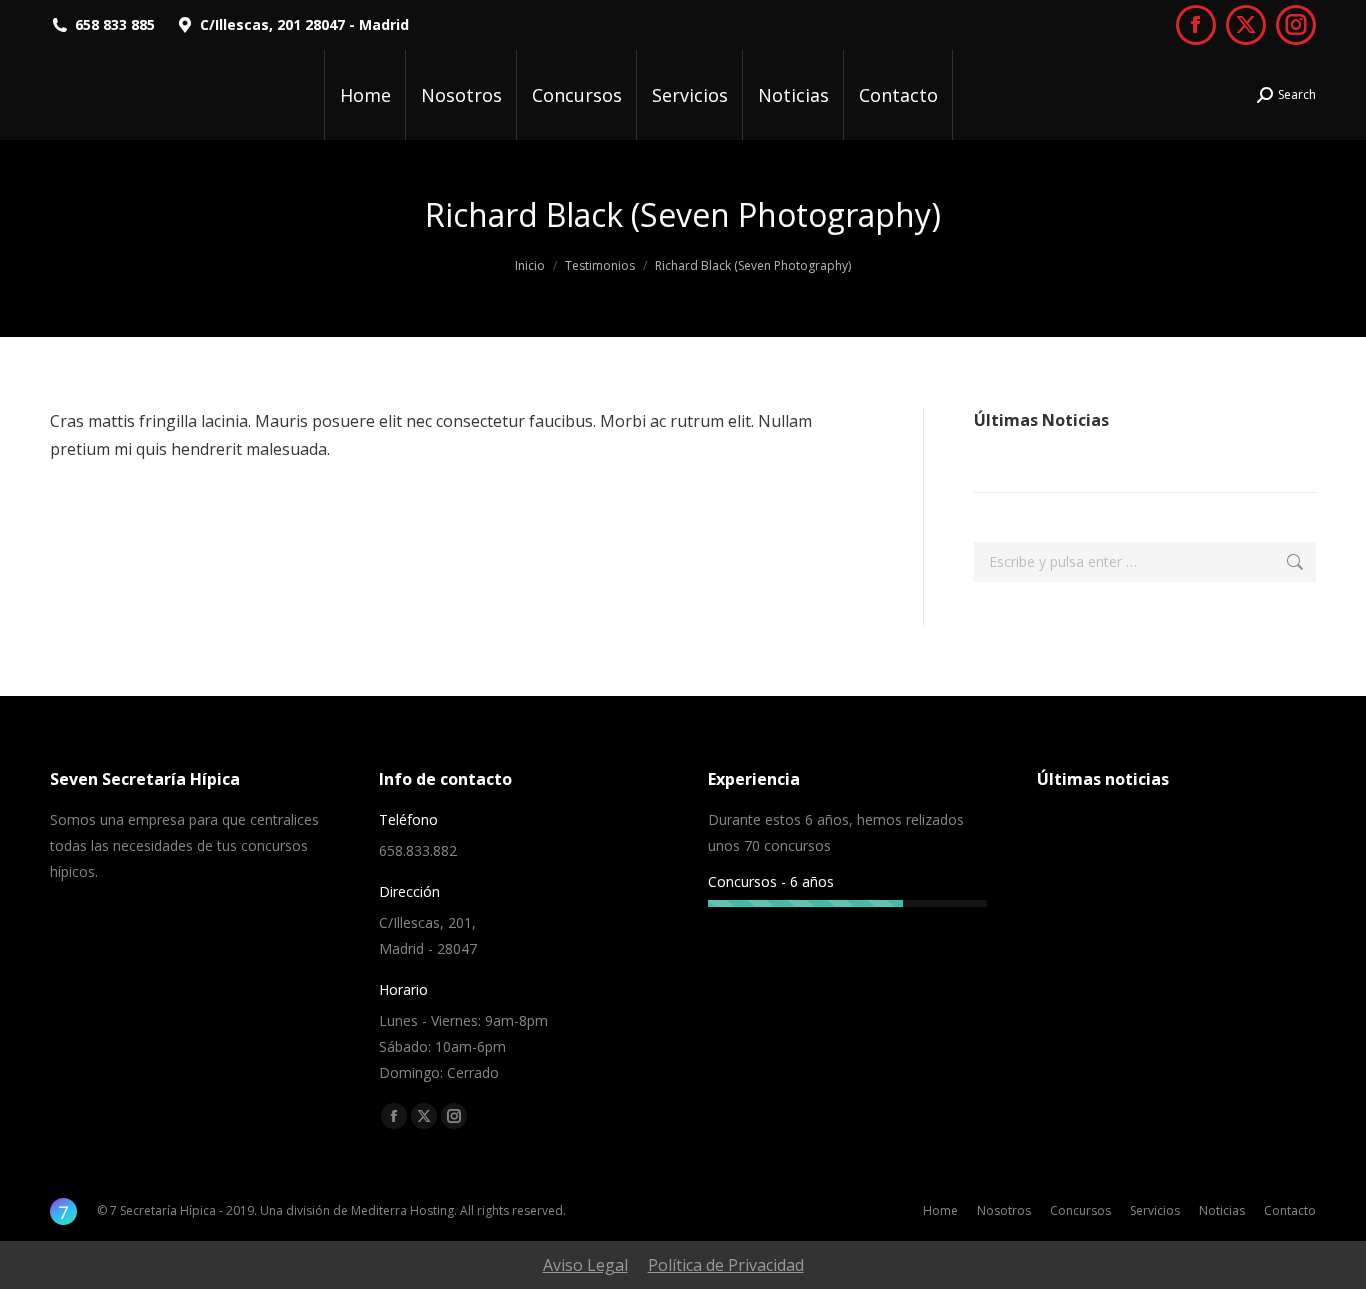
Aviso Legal (585, 1265)
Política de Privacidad (726, 1265)
